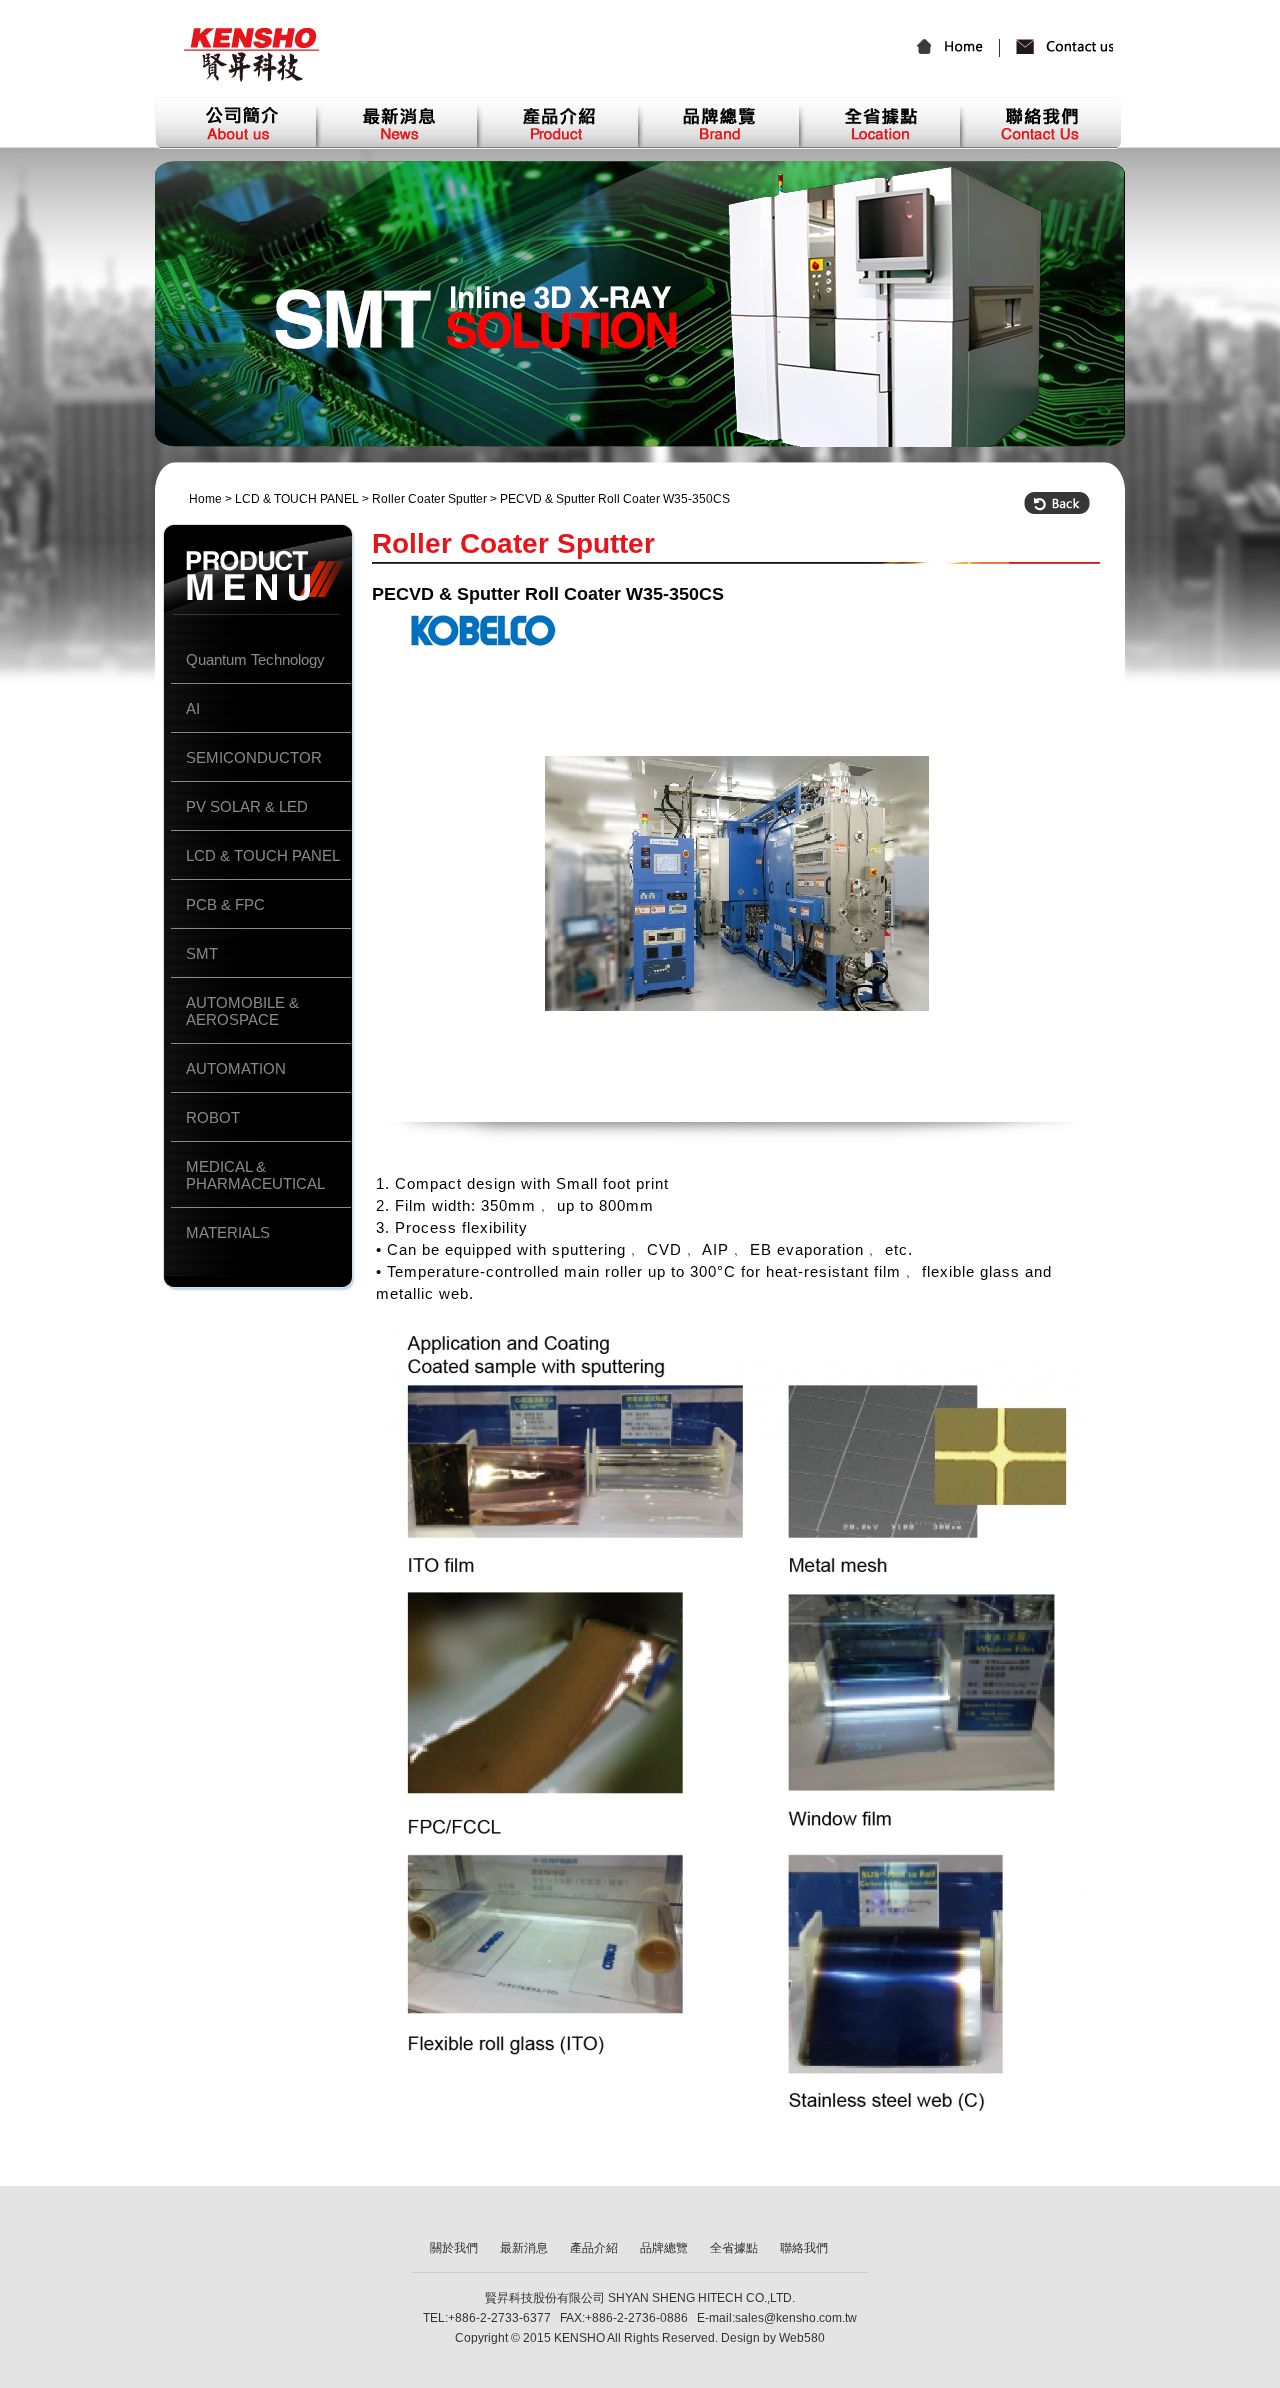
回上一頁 (1057, 503)
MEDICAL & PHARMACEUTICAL (255, 1175)
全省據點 (879, 123)
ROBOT (213, 1117)
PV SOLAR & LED (247, 806)
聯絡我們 (1057, 49)
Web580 (802, 2338)
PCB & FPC (225, 904)
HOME (958, 48)
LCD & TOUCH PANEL (297, 499)
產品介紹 (557, 123)
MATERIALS (228, 1232)
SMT (202, 953)
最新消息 (396, 123)
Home (205, 499)
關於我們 (235, 123)
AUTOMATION (236, 1068)
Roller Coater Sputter (429, 499)
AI (193, 708)
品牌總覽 (718, 123)
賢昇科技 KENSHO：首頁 (251, 55)
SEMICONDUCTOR (254, 757)
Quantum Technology (255, 659)
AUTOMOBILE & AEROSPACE (242, 1011)
